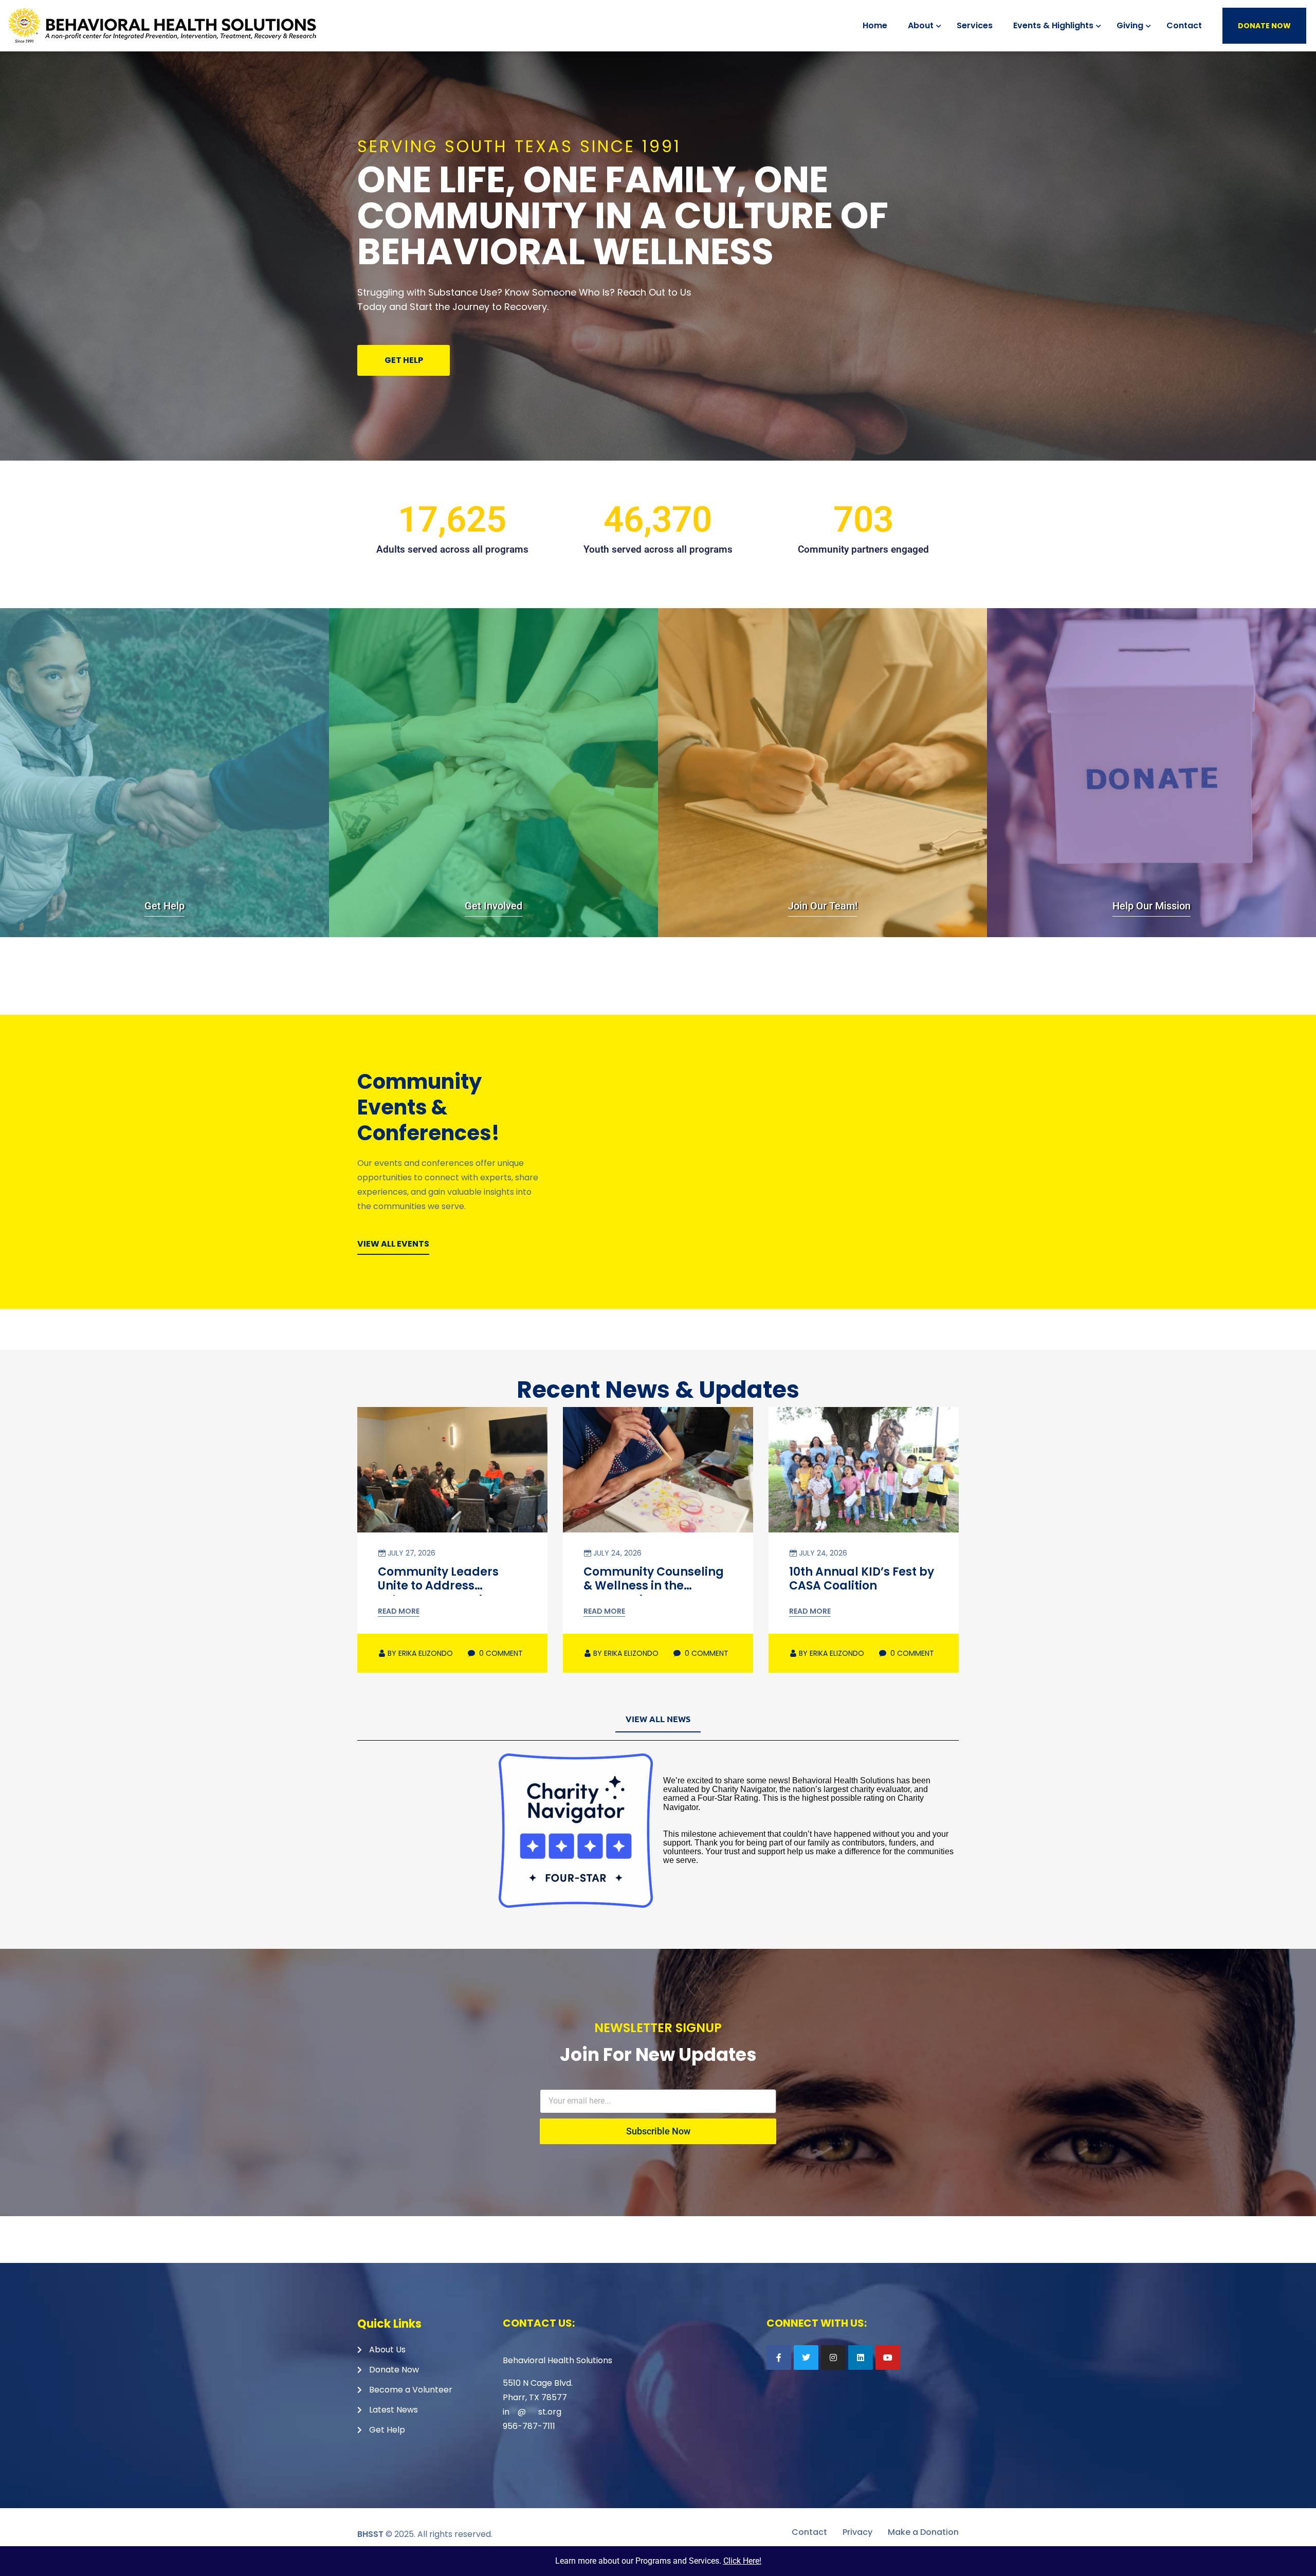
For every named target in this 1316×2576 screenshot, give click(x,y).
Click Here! (742, 2561)
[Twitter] (806, 2358)
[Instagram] (833, 2358)
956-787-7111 (529, 2426)
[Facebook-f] (779, 2358)
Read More (399, 1611)
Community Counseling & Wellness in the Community (654, 1586)
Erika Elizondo (420, 1653)
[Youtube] (888, 2358)
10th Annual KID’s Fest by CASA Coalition (862, 1579)
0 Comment (500, 1653)
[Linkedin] (861, 2358)
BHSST (370, 2534)
